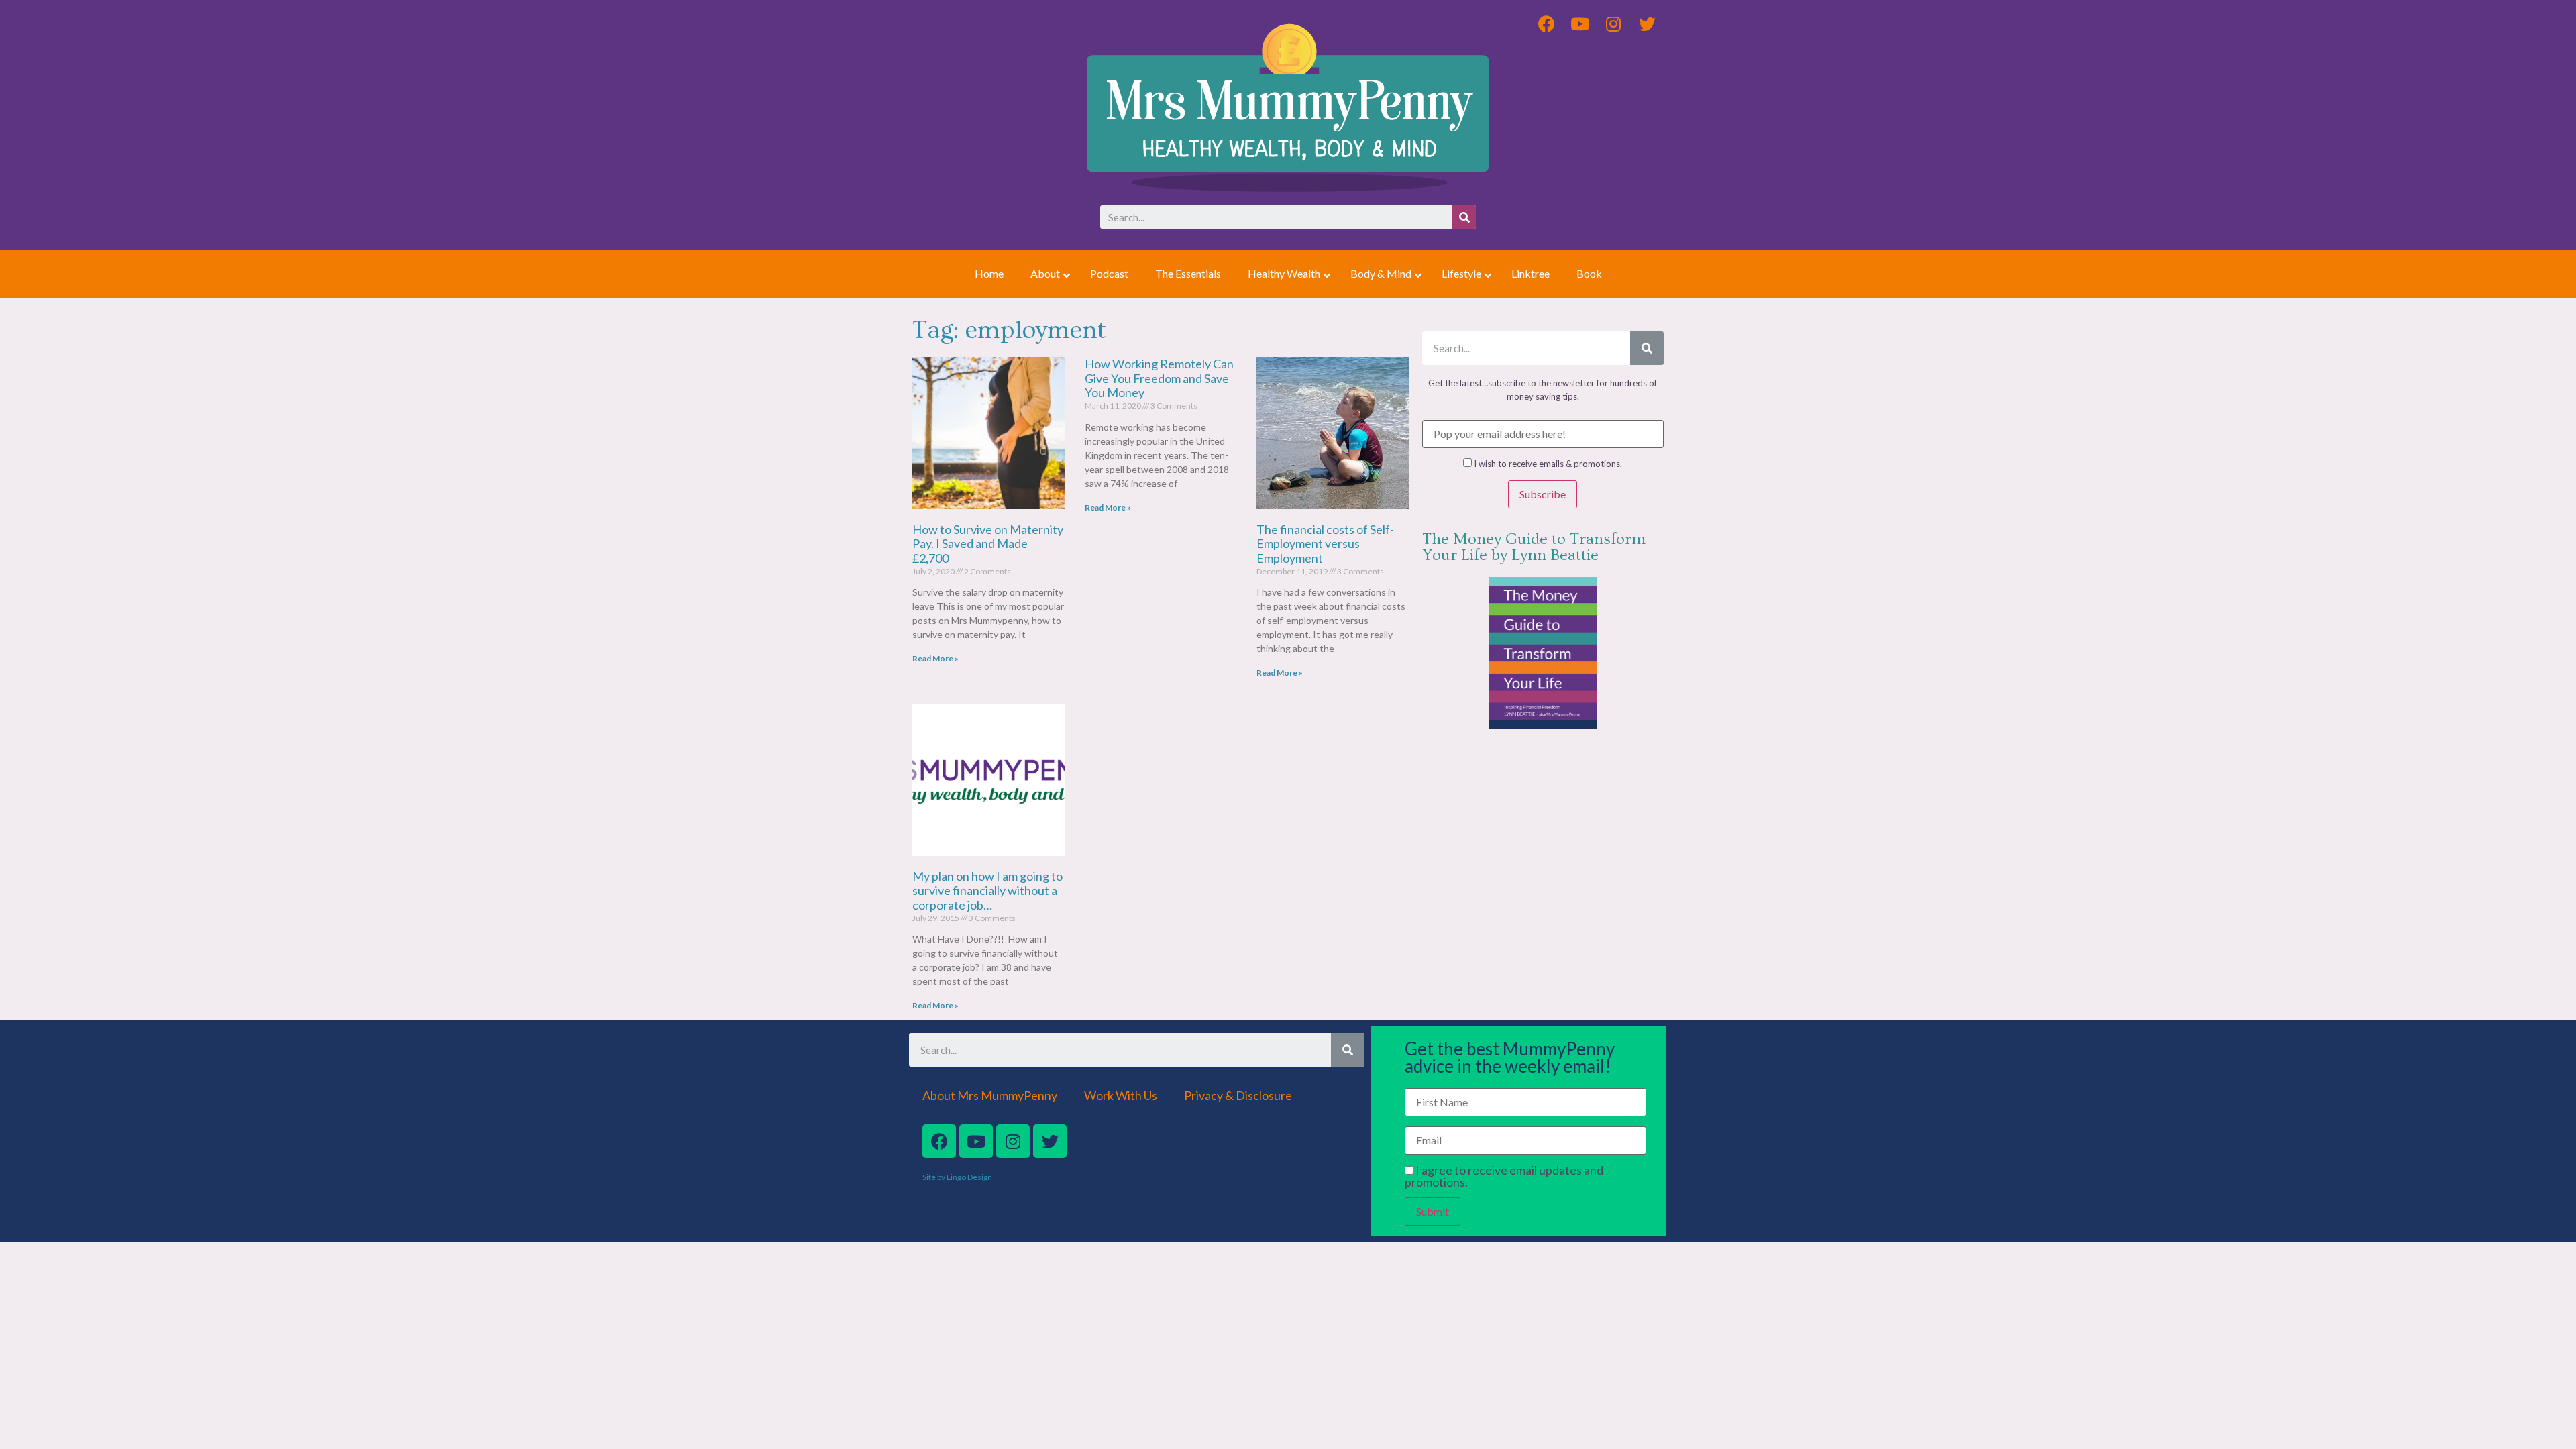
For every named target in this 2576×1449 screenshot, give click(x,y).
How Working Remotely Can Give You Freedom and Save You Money (1159, 378)
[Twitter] (1050, 1141)
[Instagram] (1013, 1141)
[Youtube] (976, 1141)
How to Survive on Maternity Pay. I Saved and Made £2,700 (988, 544)
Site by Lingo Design (957, 1177)
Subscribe (1543, 494)
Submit (1433, 1211)
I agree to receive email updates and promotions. (1504, 1176)
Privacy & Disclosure (1238, 1095)
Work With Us (1121, 1095)
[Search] (1464, 217)
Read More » (935, 658)
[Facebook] (939, 1141)
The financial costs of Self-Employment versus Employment (1325, 544)
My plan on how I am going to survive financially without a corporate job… (987, 891)
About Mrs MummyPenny (990, 1095)
